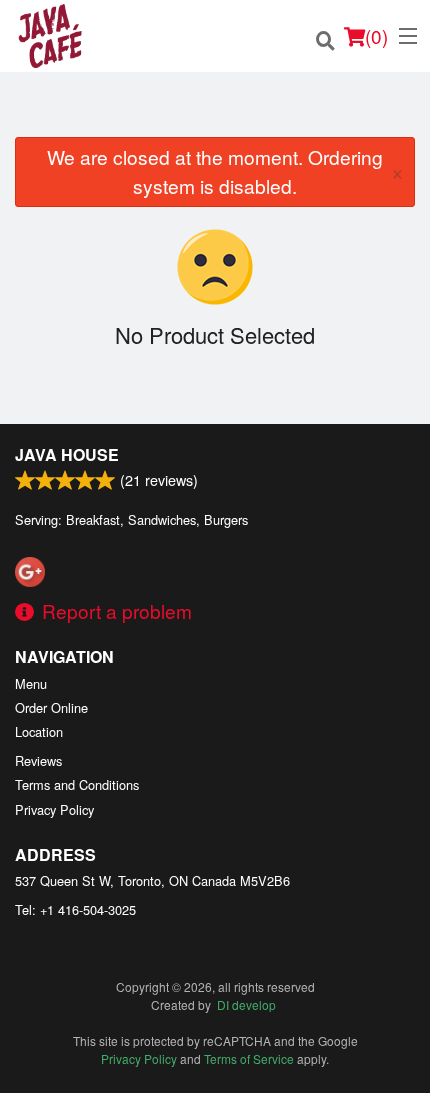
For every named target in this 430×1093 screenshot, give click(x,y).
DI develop (246, 1004)
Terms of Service (249, 1058)
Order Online (51, 707)
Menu (31, 683)
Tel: (75, 909)
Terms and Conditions (77, 784)
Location (39, 731)
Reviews (38, 760)
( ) (376, 35)
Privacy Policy (54, 809)
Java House (67, 454)
